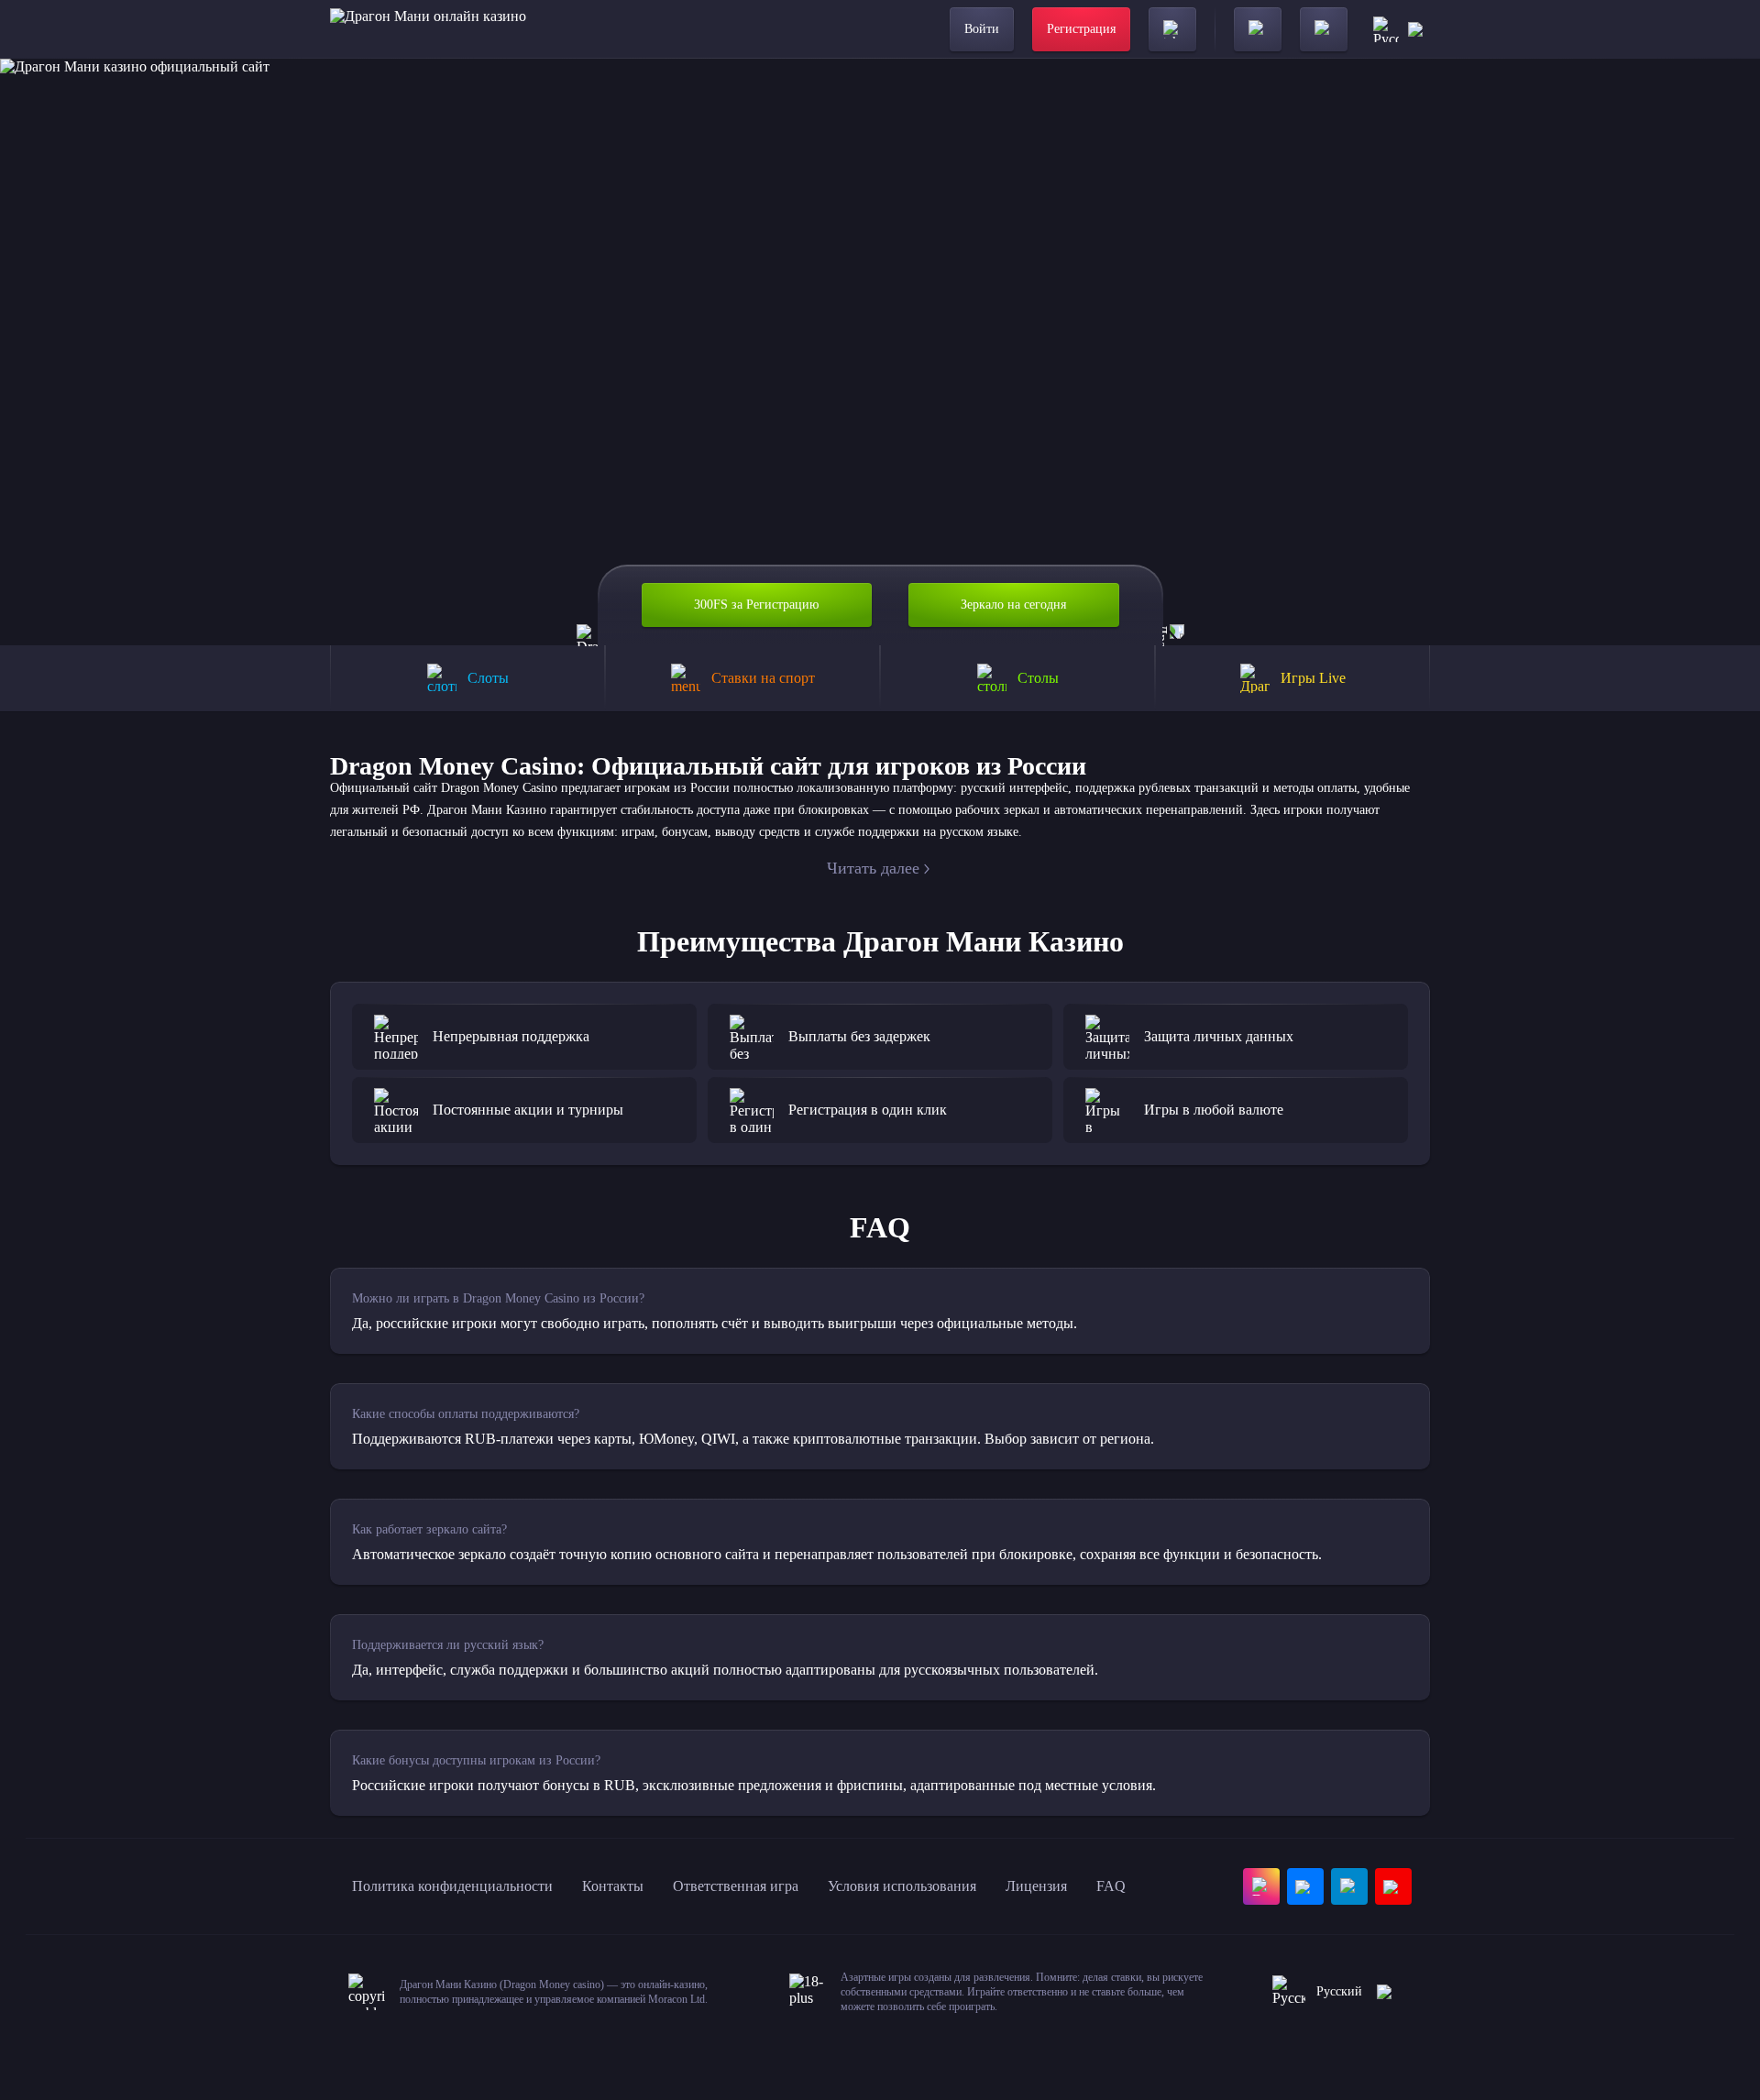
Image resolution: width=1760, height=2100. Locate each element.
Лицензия (1036, 1886)
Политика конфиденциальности (452, 1886)
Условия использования (902, 1886)
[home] (428, 29)
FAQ (1111, 1886)
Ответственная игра (736, 1886)
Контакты (613, 1886)
